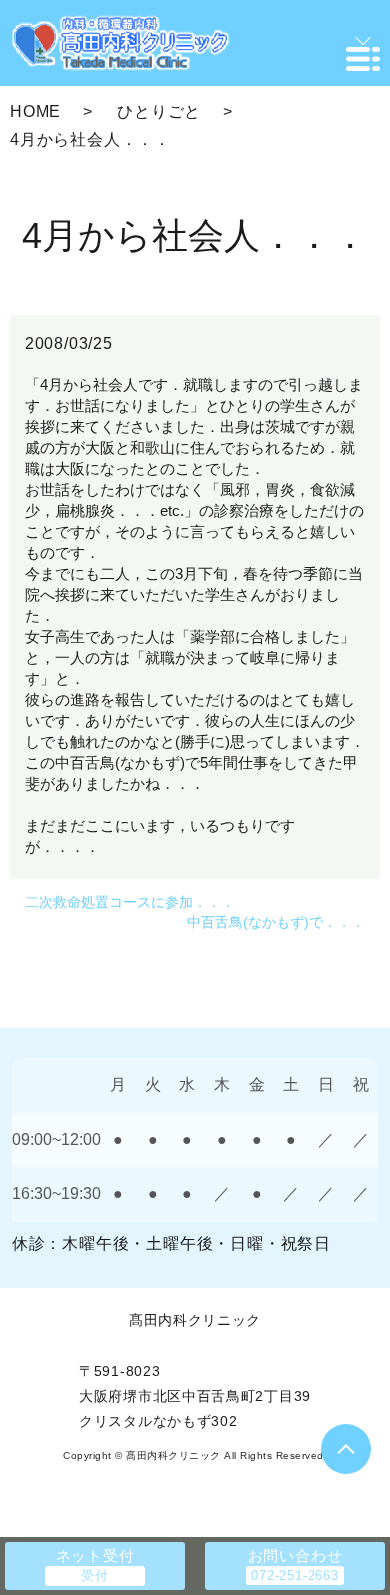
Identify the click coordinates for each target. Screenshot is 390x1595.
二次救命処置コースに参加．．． (130, 902)
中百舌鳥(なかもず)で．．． (276, 922)
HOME (35, 111)
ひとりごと (159, 111)
